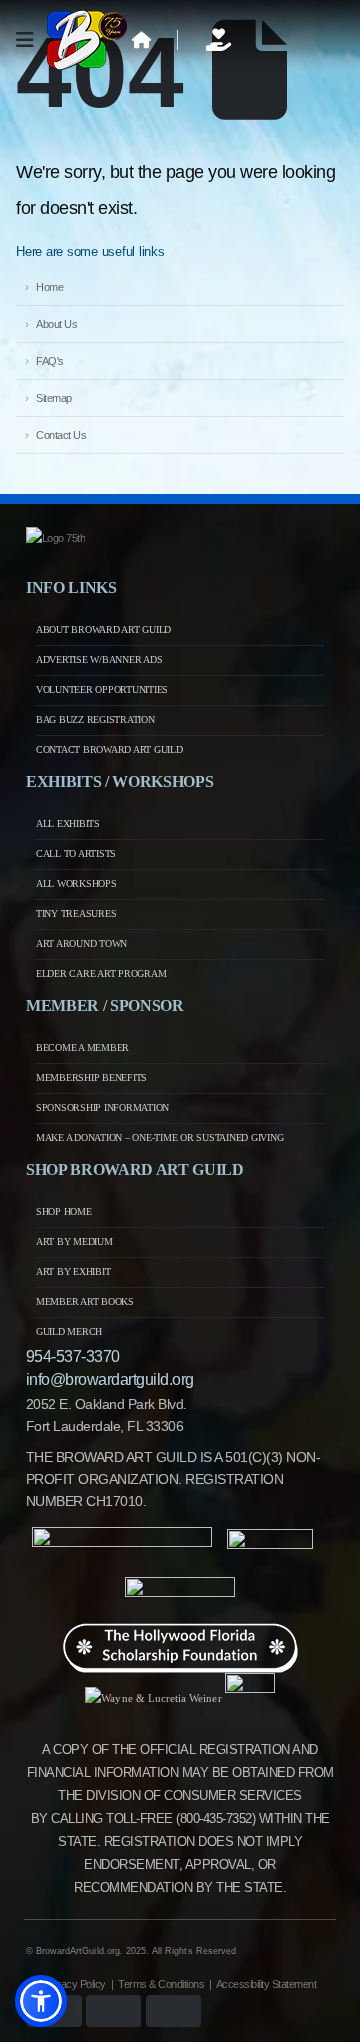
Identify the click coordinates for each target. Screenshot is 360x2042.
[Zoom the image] (56, 538)
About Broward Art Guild (103, 629)
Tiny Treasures (76, 913)
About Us (56, 324)
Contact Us (61, 435)
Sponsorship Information (102, 1107)
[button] (41, 2001)
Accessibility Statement (266, 1984)
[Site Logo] (87, 40)
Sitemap (54, 398)
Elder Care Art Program (101, 973)
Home (49, 287)
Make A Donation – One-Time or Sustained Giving (160, 1137)
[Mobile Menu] (31, 40)
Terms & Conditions (161, 1984)
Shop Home (64, 1211)
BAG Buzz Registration (95, 719)
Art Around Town (81, 943)
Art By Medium (74, 1241)
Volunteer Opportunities (102, 689)
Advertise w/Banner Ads (99, 659)
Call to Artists (76, 853)
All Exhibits (68, 823)
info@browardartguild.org (110, 1379)
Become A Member (82, 1047)
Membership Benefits (91, 1077)
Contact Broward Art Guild (109, 749)
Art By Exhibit (73, 1271)
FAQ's (50, 361)
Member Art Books (85, 1301)
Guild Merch (69, 1331)
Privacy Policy (75, 1984)
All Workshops (76, 883)
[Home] (142, 40)
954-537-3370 (73, 1356)
